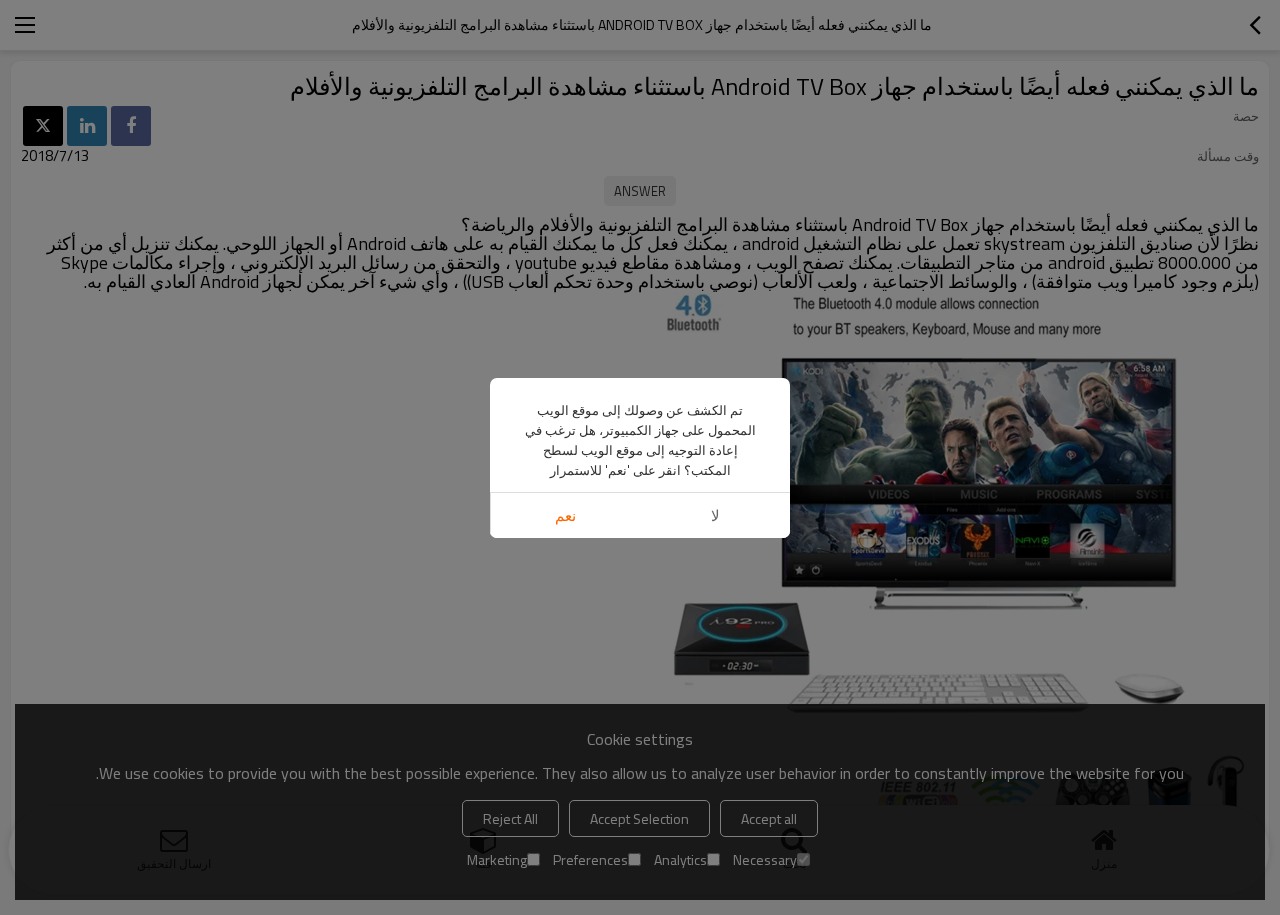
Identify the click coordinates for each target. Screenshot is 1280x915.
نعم (565, 515)
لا (715, 515)
